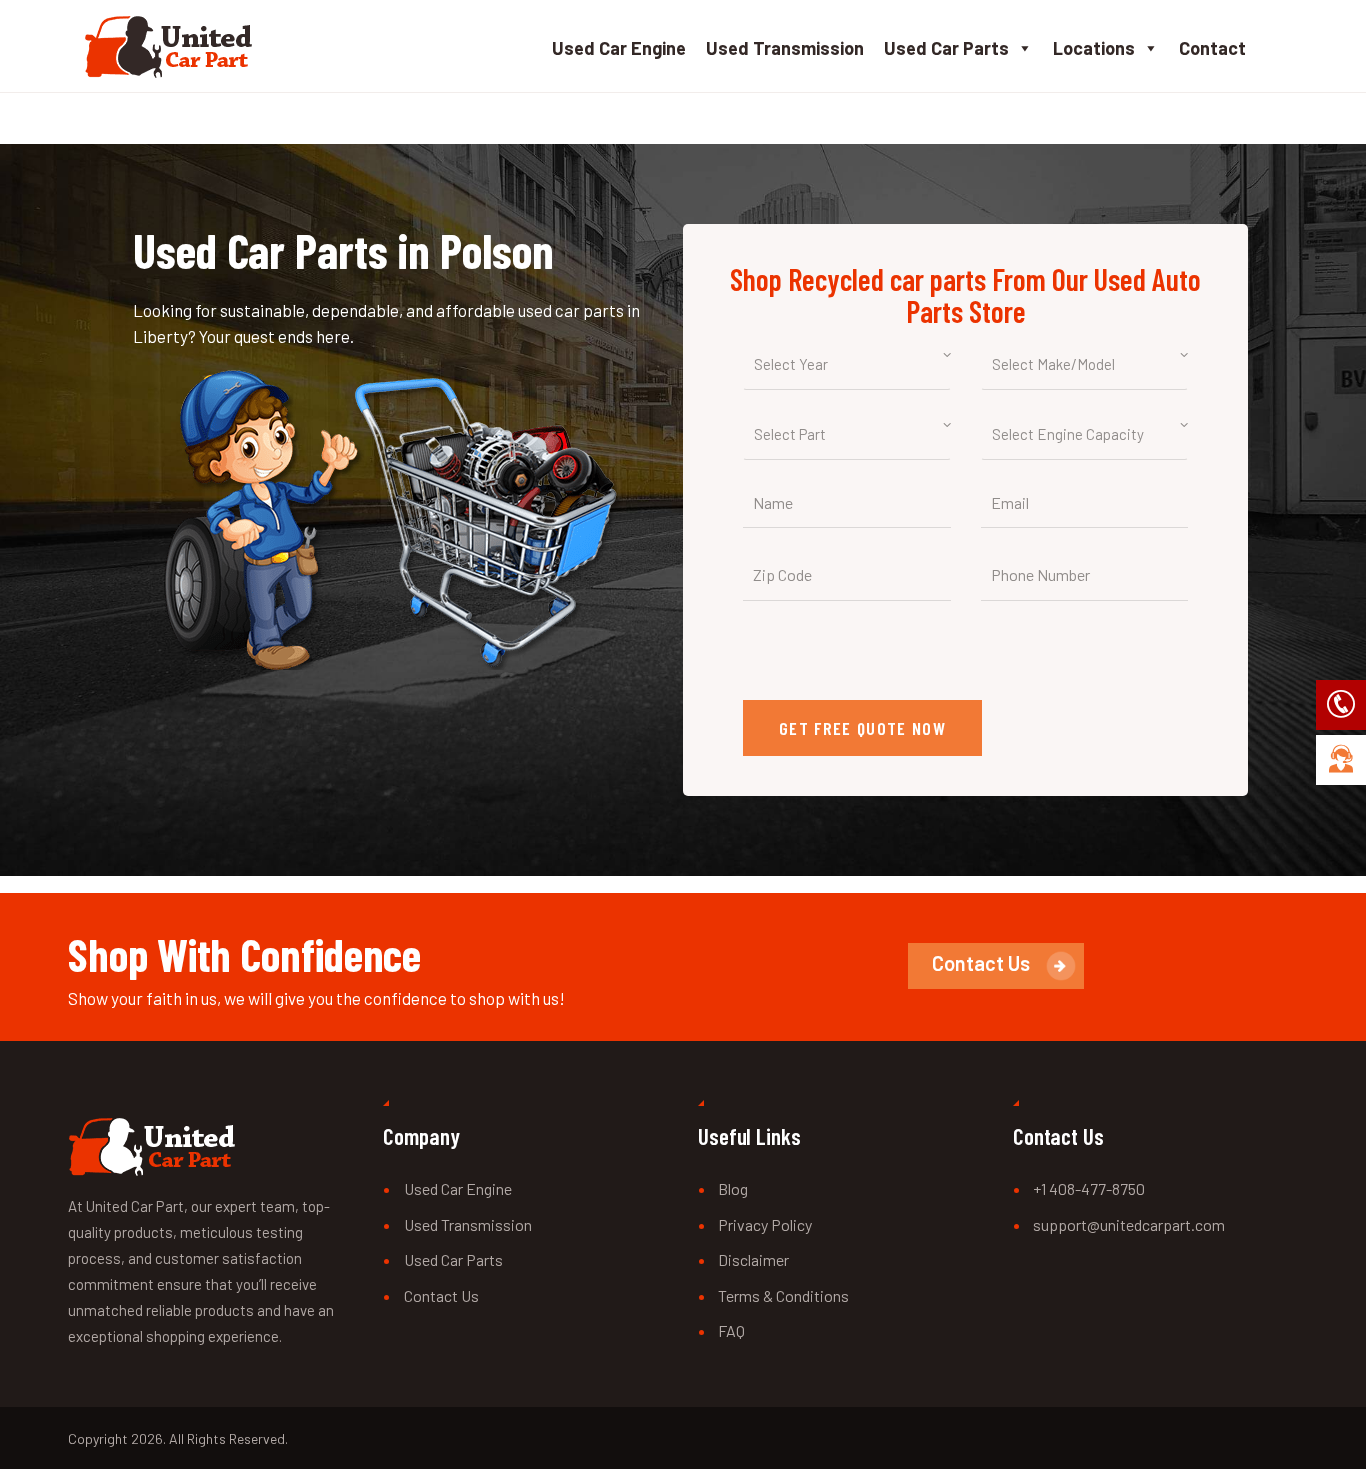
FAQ (731, 1330)
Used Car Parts (946, 48)
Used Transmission (785, 48)
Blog (733, 1188)
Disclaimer (753, 1259)
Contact (1212, 48)
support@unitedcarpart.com (1129, 1224)
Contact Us (441, 1295)
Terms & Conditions (783, 1295)
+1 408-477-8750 (1089, 1188)
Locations (1094, 48)
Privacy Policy (765, 1224)
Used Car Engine (619, 48)
